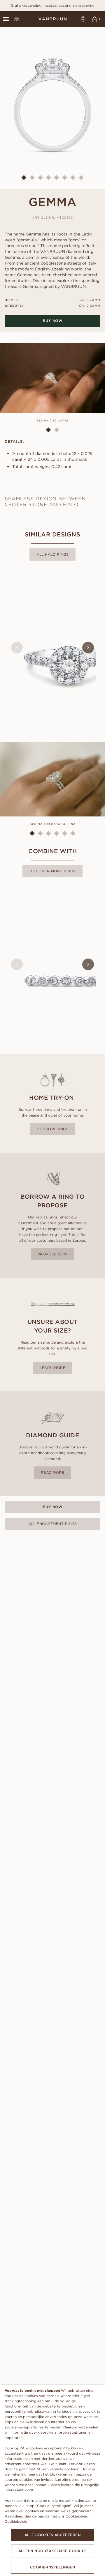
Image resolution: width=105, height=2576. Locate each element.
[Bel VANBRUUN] (17, 19)
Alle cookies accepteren (53, 2535)
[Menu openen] (6, 19)
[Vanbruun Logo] (52, 19)
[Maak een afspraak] (83, 19)
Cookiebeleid (16, 2521)
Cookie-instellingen (53, 2567)
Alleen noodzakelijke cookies (53, 2551)
